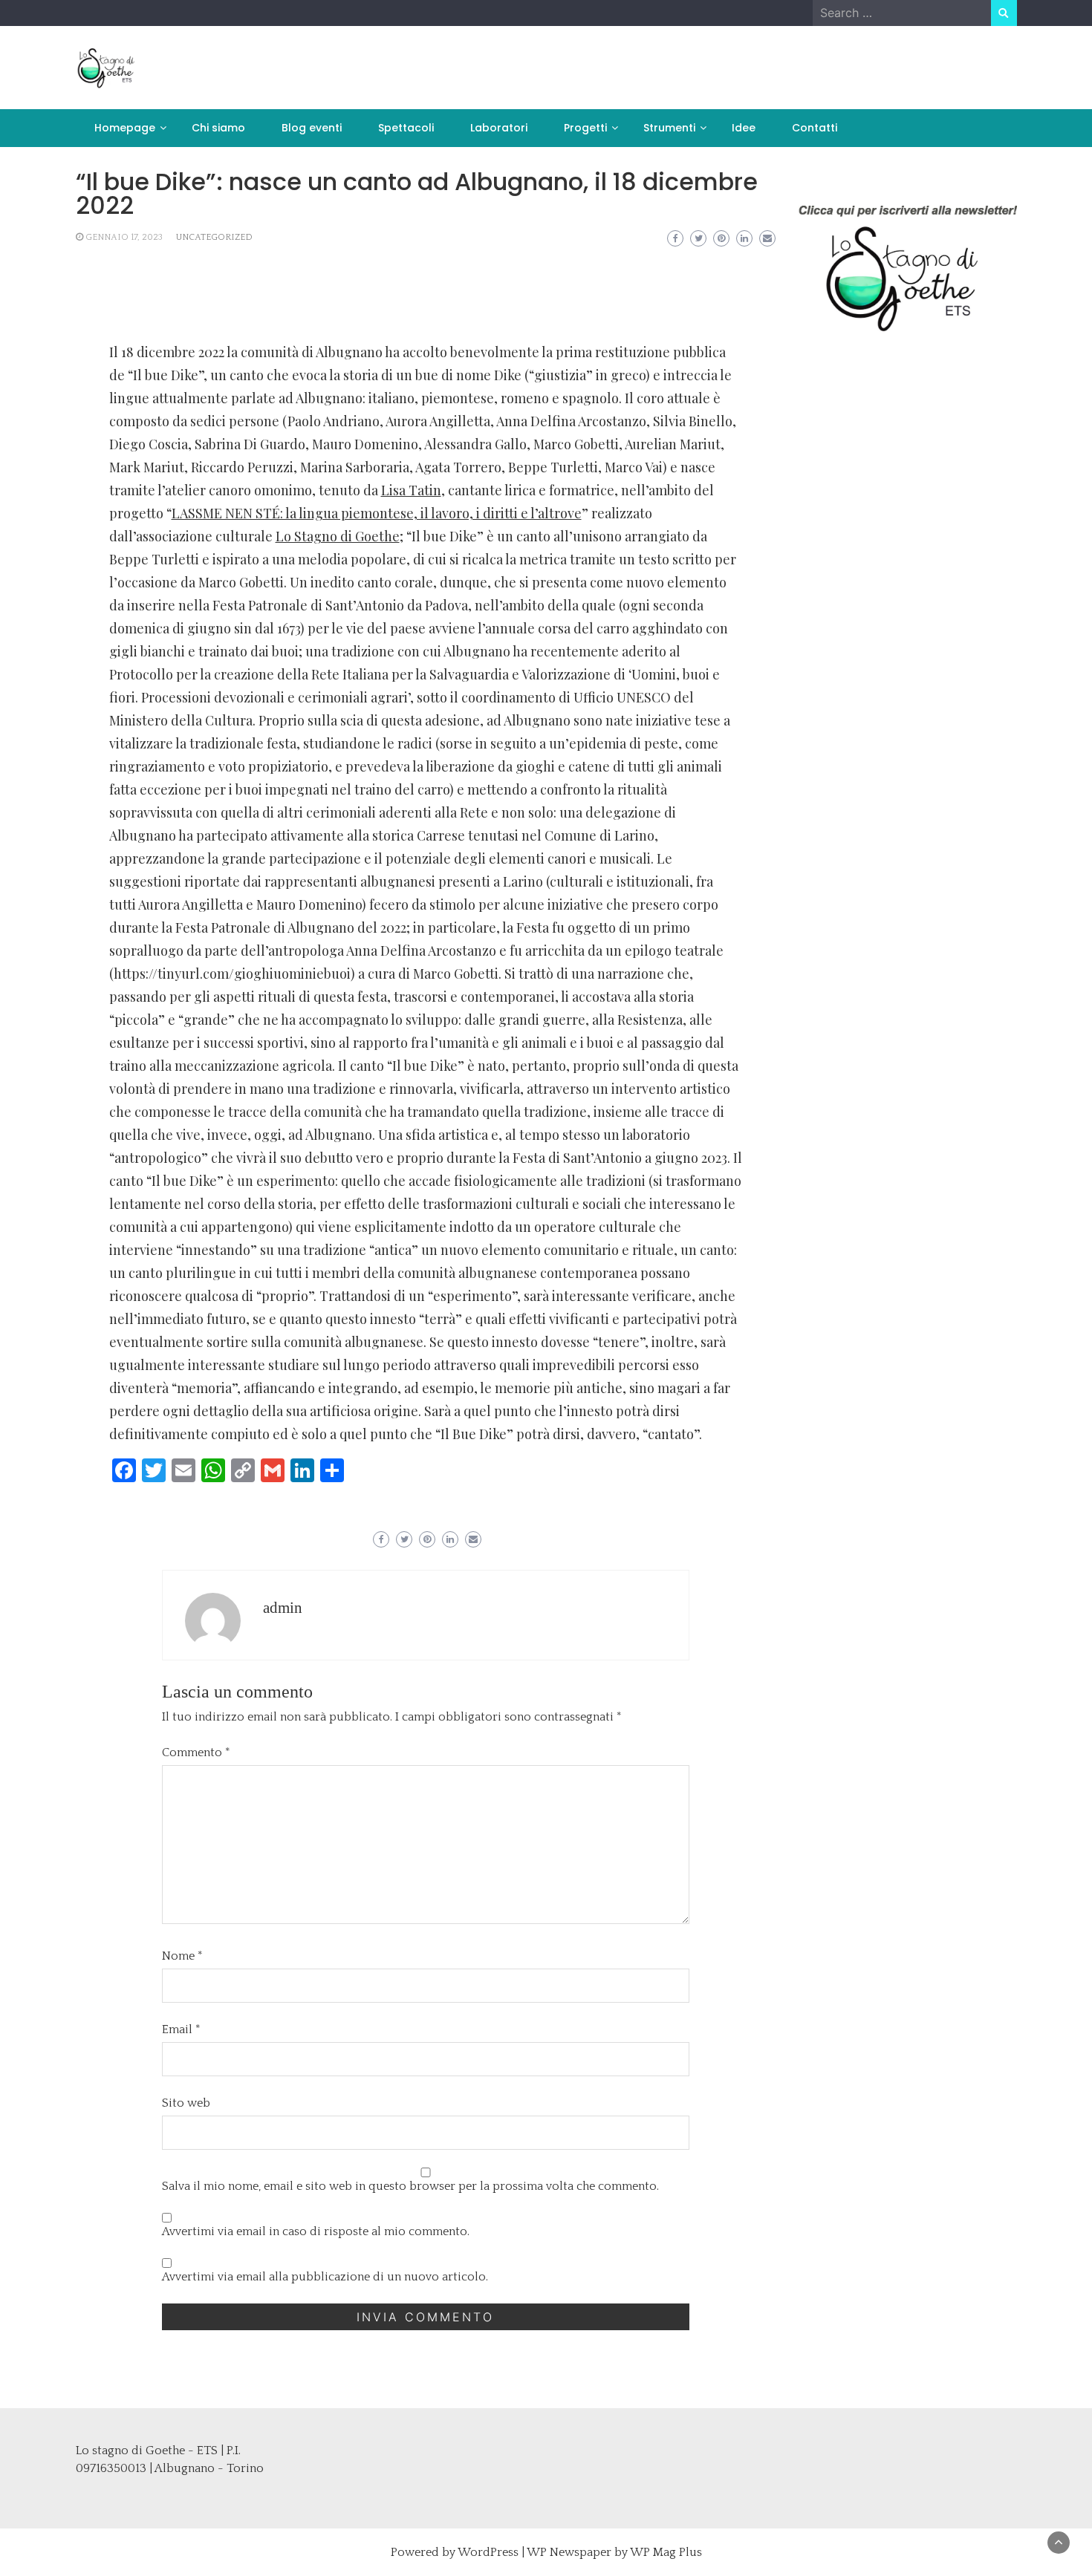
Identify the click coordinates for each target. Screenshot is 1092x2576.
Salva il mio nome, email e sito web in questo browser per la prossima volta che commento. (410, 2186)
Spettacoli (406, 128)
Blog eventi (312, 128)
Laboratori (499, 128)
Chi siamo (218, 128)
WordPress (488, 2552)
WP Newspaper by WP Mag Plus (614, 2552)
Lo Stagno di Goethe (338, 536)
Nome (182, 1956)
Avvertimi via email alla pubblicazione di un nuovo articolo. (325, 2277)
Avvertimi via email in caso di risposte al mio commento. (316, 2231)
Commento (196, 1752)
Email (181, 2029)
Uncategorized (214, 237)
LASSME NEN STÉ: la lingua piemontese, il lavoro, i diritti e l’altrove (377, 513)
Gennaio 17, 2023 (124, 237)
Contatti (815, 128)
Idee (744, 128)
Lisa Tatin (411, 490)
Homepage (125, 128)
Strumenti (669, 128)
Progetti (585, 128)
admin (283, 1608)
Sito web (186, 2103)
